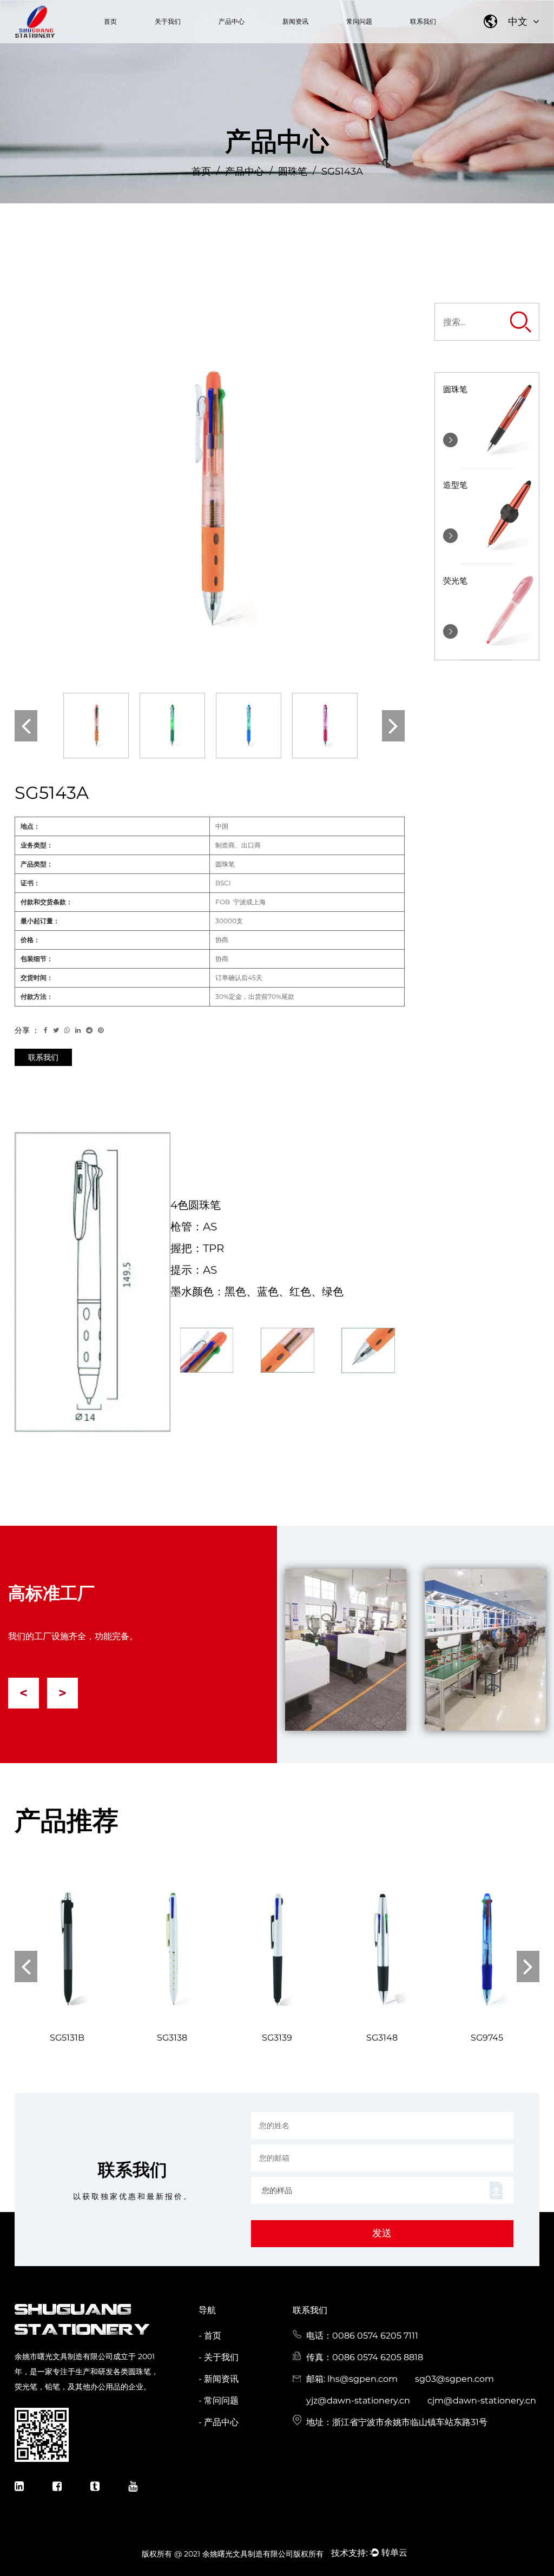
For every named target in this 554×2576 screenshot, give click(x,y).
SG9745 (487, 2038)
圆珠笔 (293, 171)
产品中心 (232, 21)
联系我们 (423, 21)
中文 (519, 22)
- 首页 (210, 2336)
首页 (110, 21)
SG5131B (67, 2038)
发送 (382, 2233)
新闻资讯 (295, 21)
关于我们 (168, 21)
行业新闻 (311, 41)
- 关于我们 (219, 2357)
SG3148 (382, 2038)
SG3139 (277, 2038)
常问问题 (359, 21)
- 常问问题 (219, 2400)
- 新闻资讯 (219, 2379)
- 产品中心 (219, 2422)
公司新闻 (285, 42)
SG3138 (172, 2038)
